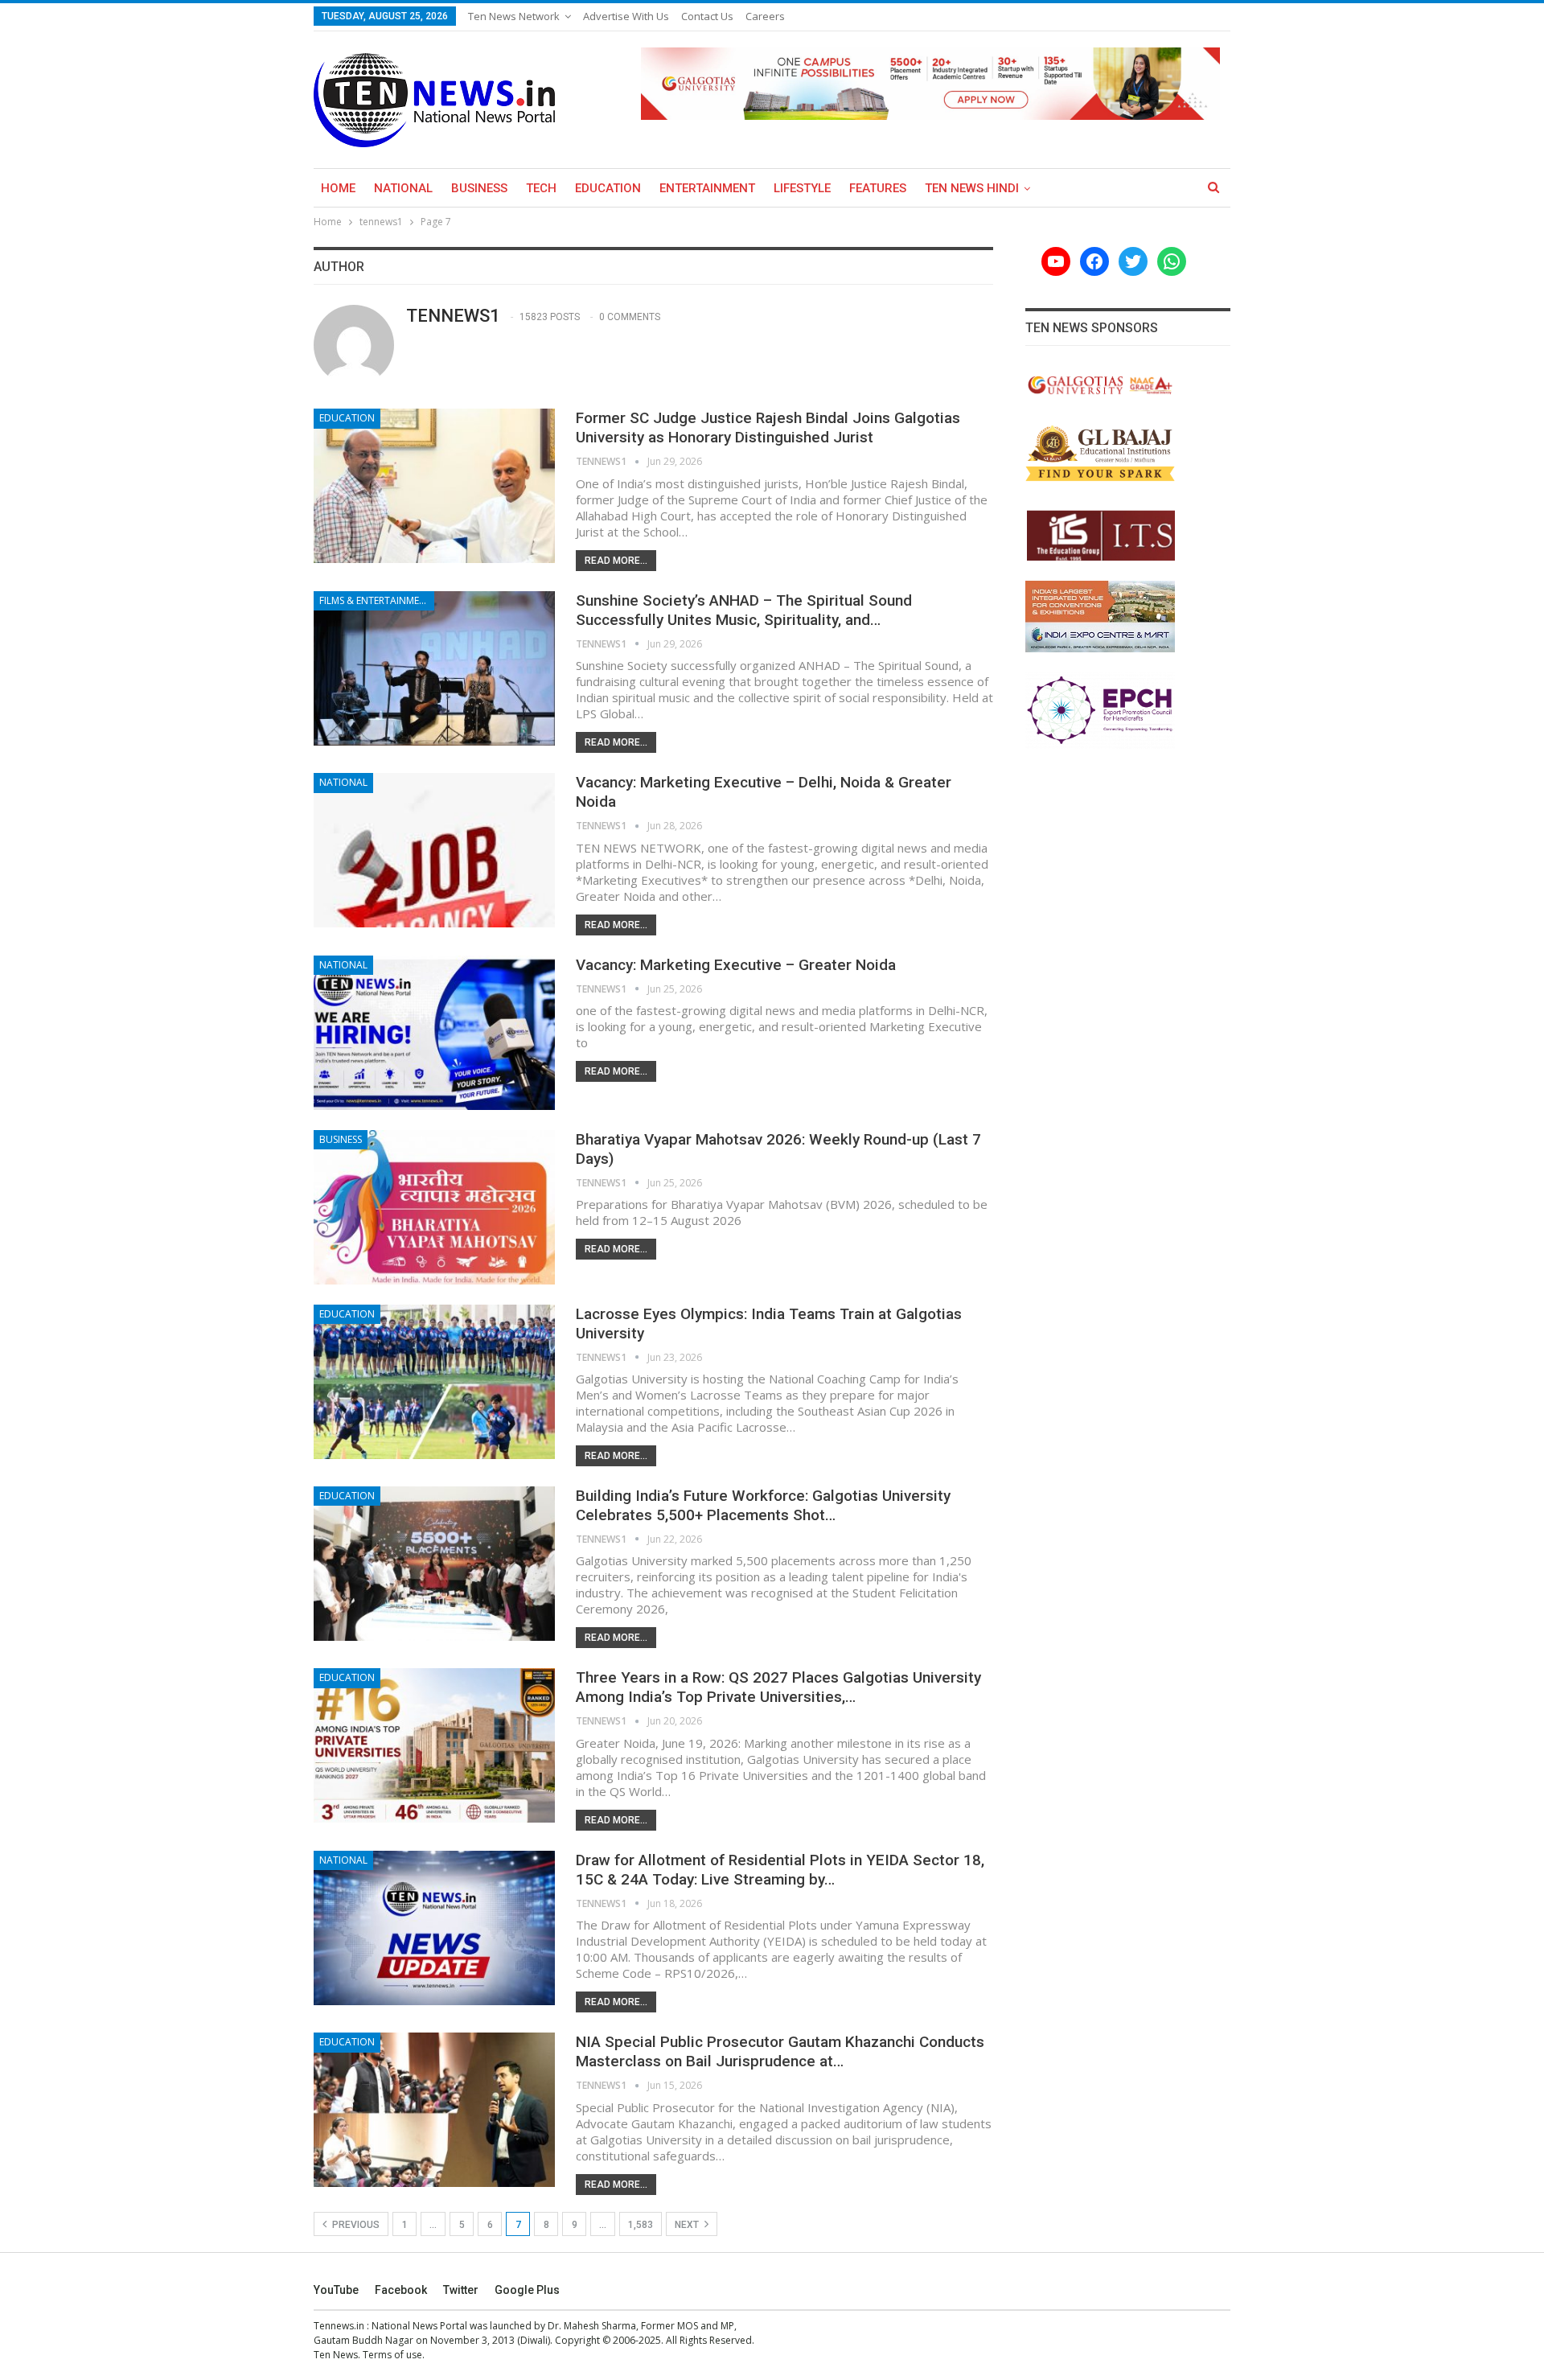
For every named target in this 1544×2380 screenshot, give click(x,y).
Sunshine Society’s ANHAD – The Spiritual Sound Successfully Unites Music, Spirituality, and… (744, 610)
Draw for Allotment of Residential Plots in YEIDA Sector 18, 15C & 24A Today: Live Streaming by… (780, 1870)
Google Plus (527, 2290)
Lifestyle (802, 188)
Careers (765, 16)
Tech (541, 188)
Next (688, 2225)
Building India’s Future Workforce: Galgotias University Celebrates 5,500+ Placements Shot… (763, 1505)
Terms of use (392, 2355)
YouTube (336, 2290)
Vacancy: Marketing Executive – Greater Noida (736, 965)
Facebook (401, 2290)
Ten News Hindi (972, 188)
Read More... (616, 561)
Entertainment (707, 188)
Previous (355, 2225)
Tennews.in (339, 2326)
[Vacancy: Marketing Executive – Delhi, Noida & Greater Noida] (434, 850)
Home (338, 188)
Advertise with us (626, 16)
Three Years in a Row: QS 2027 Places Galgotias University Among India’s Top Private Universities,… (778, 1687)
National (403, 188)
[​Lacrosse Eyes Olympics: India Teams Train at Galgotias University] (434, 1382)
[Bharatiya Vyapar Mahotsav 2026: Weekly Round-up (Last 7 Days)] (434, 1207)
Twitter (461, 2290)
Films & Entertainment (376, 600)
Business (479, 188)
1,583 (641, 2225)
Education (608, 188)
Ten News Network (514, 16)
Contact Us (707, 16)
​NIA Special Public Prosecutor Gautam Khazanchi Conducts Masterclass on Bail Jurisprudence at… (780, 2051)
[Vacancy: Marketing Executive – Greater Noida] (434, 1033)
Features (878, 188)
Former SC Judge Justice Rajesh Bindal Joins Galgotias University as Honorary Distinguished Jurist (768, 427)
